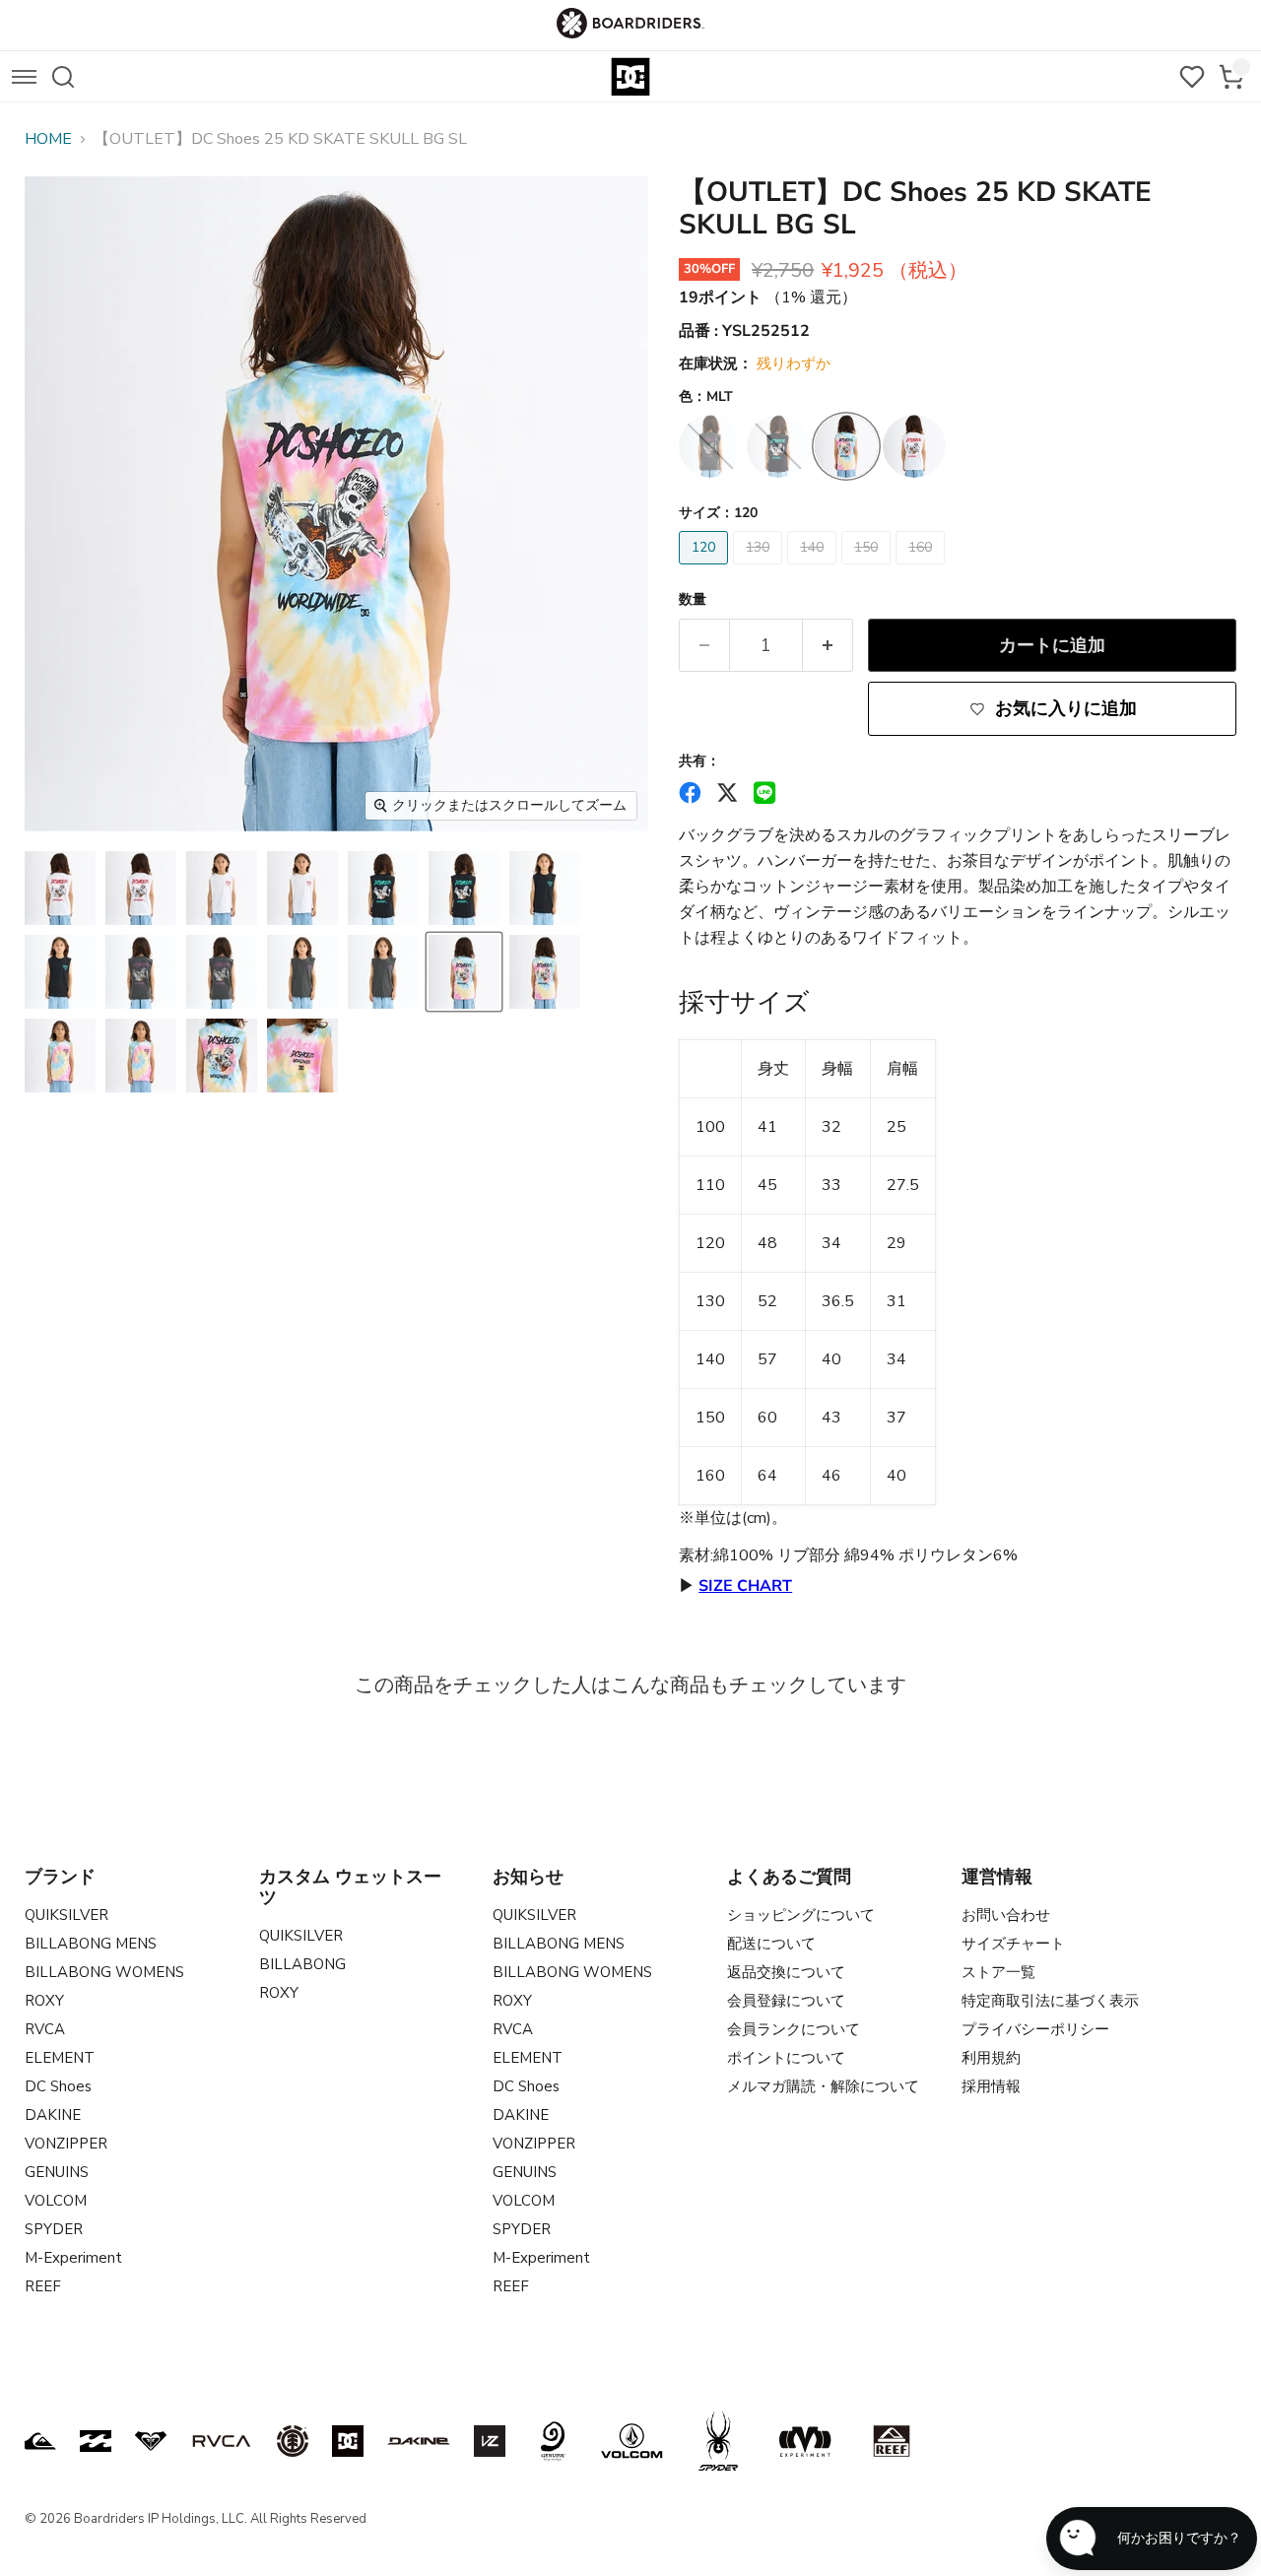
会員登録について (786, 2001)
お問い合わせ (1006, 1915)
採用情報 (991, 2086)
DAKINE (53, 2115)
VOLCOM (56, 2201)
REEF (43, 2286)
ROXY (44, 2001)
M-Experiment (73, 2258)
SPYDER (54, 2229)
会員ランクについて (794, 2029)
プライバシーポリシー (1035, 2029)
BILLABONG (302, 1964)
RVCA (45, 2029)
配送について (771, 1944)
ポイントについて (786, 2058)
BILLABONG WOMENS (104, 1972)
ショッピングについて (801, 1915)
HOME (48, 139)
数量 (693, 600)
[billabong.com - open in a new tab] (96, 2441)
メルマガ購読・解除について (823, 2086)
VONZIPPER (66, 2144)
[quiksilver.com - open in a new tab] (40, 2441)
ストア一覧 (998, 1972)
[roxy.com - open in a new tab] (151, 2441)
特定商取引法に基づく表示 (1050, 2001)
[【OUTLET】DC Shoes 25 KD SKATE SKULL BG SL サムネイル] (60, 888)
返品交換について (786, 1972)
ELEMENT (60, 2058)
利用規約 (991, 2058)
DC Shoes (58, 2086)
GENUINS (57, 2172)
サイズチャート (1013, 1944)
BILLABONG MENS (91, 1944)
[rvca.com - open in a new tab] (222, 2441)
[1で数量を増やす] (828, 646)
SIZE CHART (745, 1586)
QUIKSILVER (66, 1915)
